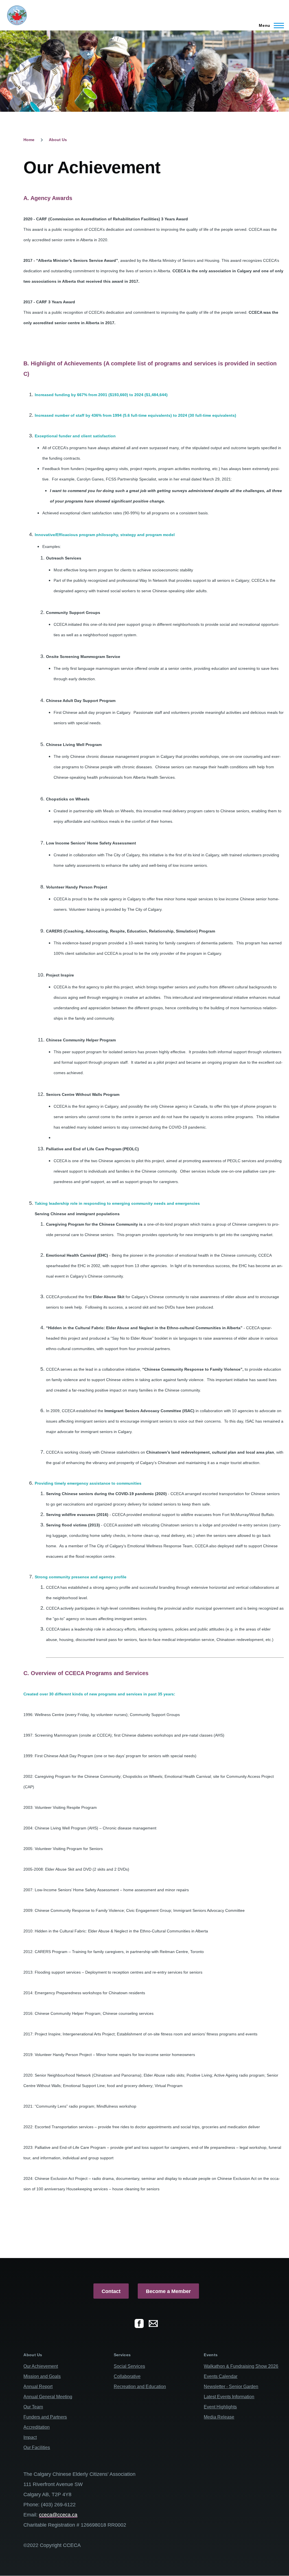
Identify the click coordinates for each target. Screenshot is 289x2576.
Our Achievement (41, 2366)
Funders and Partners (45, 2417)
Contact (111, 2291)
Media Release (219, 2417)
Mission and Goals (42, 2376)
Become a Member (168, 2291)
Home (29, 140)
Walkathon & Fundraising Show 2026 (241, 2366)
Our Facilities (37, 2447)
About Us (58, 140)
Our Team (33, 2407)
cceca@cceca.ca (58, 2515)
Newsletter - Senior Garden (231, 2387)
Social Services (129, 2366)
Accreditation (37, 2427)
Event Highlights (220, 2407)
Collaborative (127, 2376)
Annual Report (38, 2387)
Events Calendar (221, 2376)
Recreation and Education (140, 2387)
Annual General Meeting (48, 2397)
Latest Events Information (229, 2397)
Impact (30, 2437)
